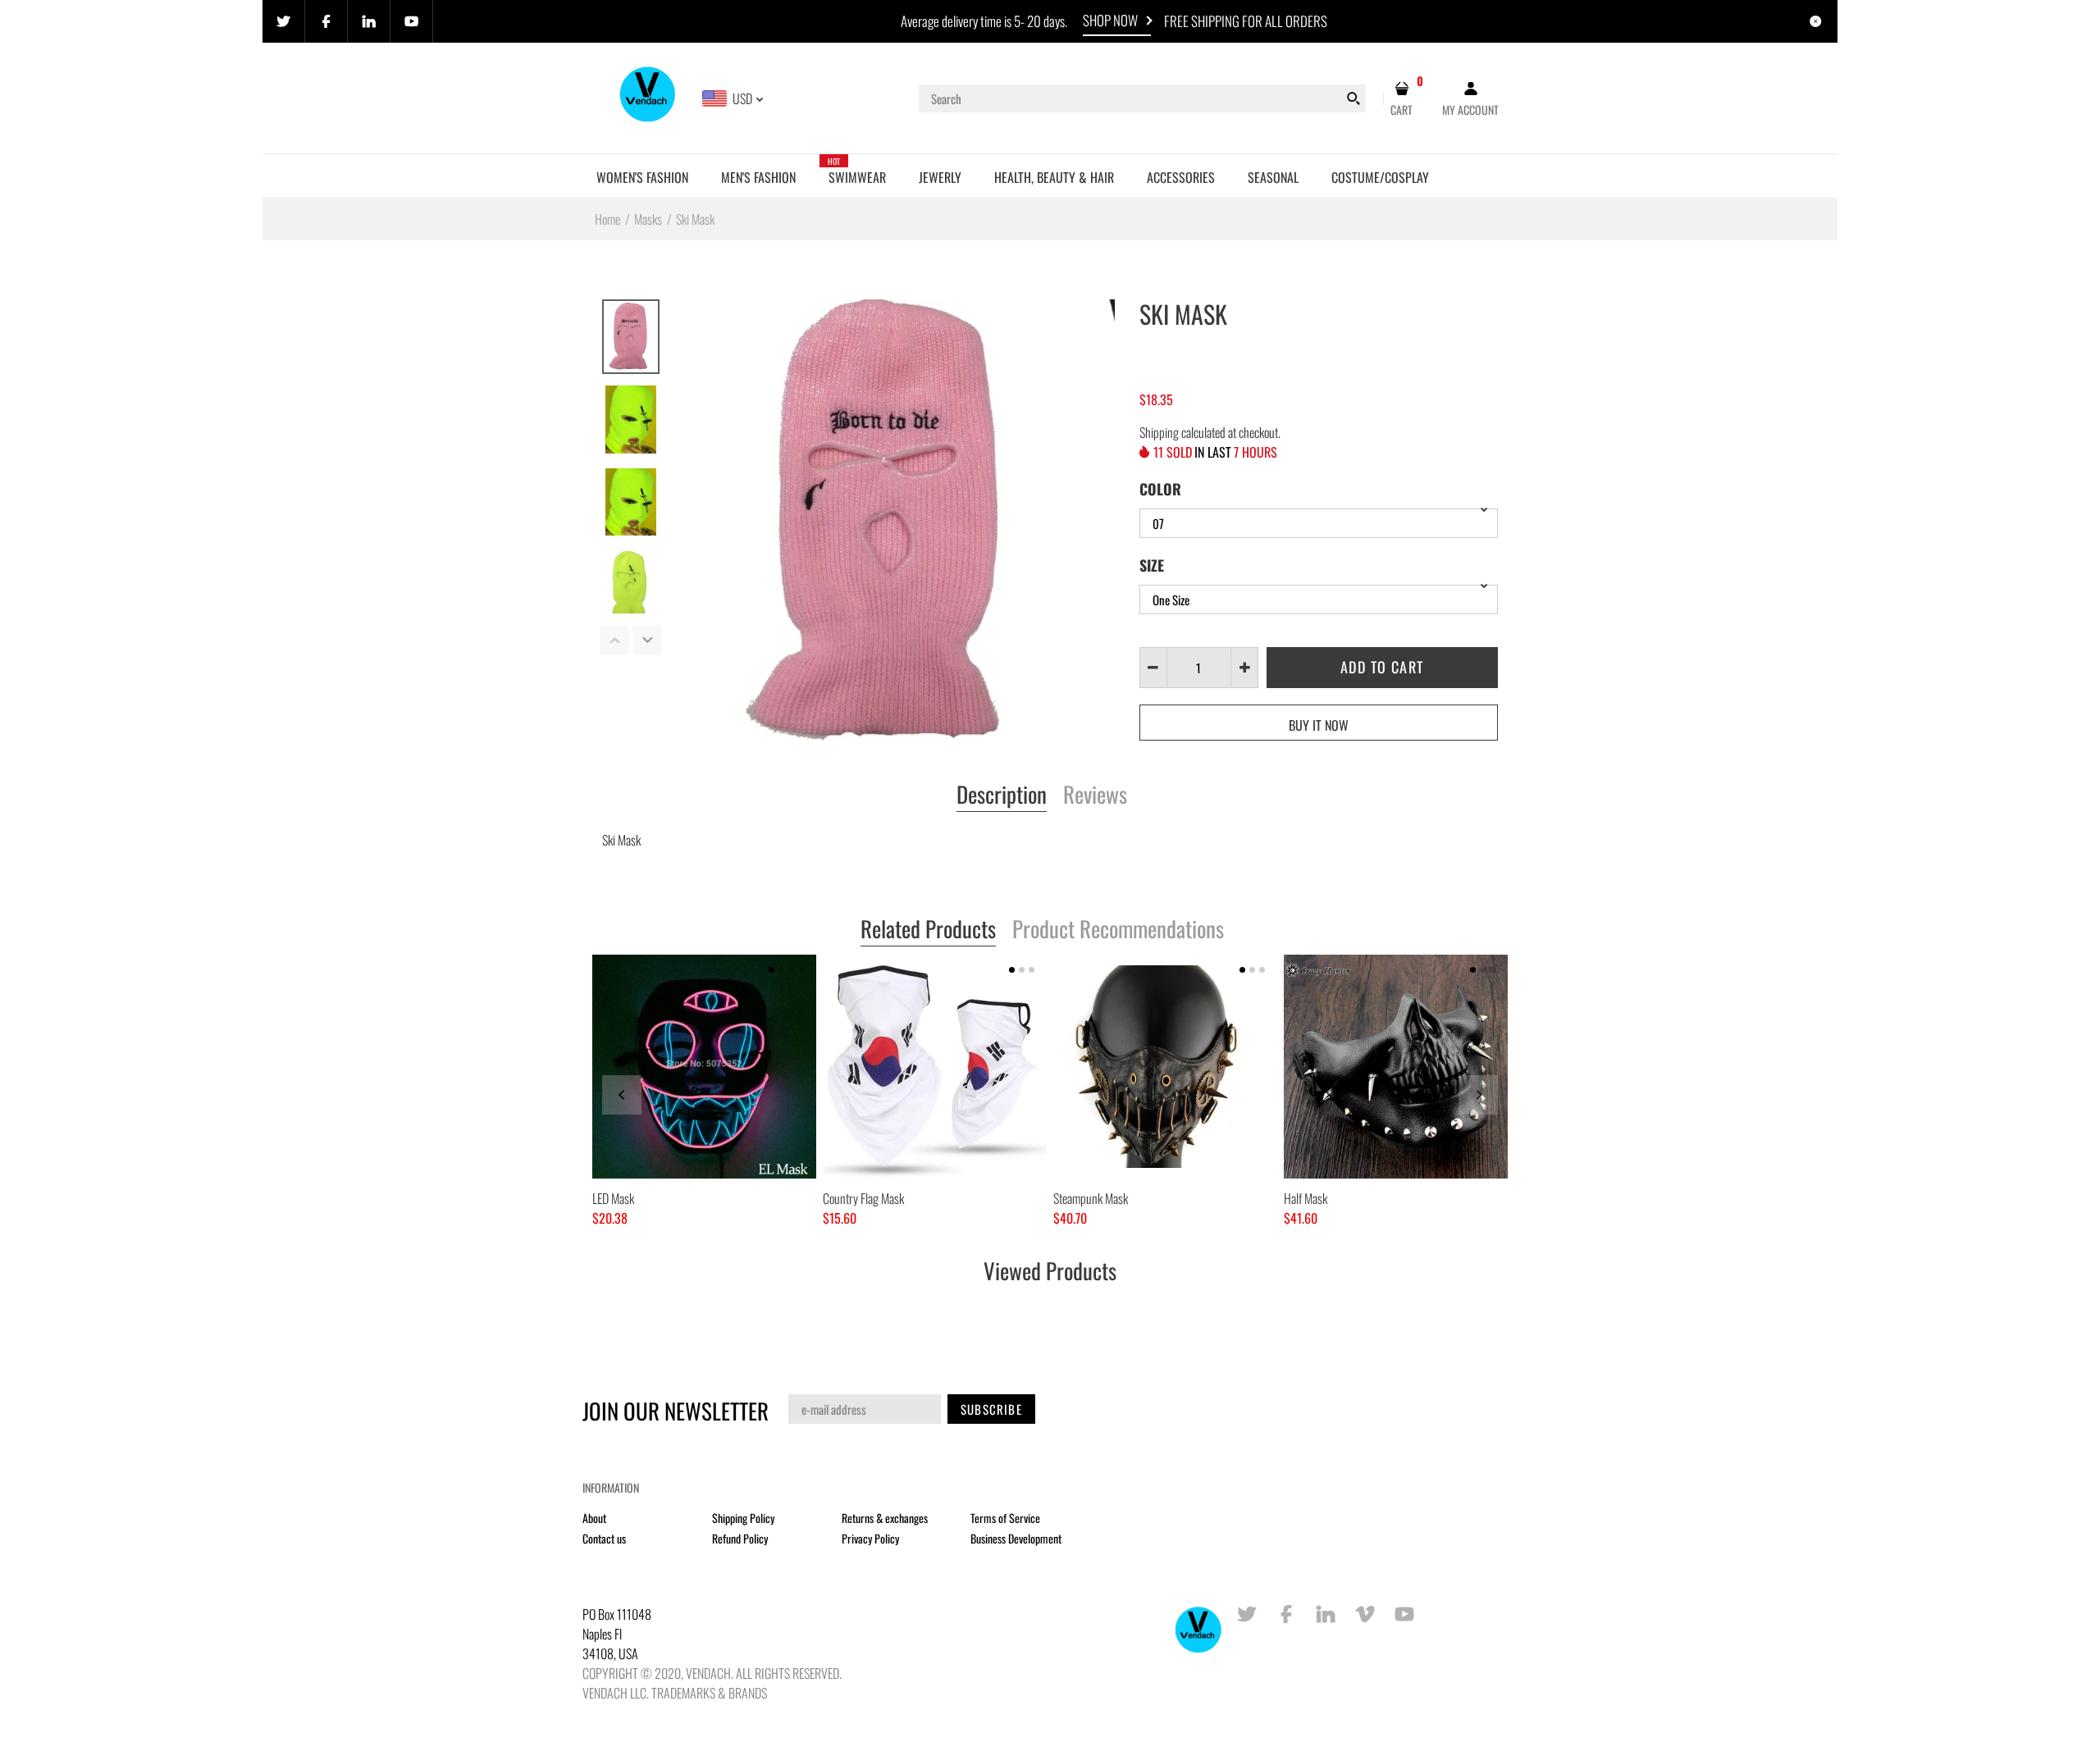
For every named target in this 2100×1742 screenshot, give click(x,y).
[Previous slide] (622, 1095)
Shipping (1159, 432)
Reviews (1095, 796)
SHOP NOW (1110, 20)
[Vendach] (648, 97)
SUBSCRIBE (991, 1409)
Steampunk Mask (1091, 1198)
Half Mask (1306, 1198)
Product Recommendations (1118, 930)
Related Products (928, 930)
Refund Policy (740, 1538)
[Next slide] (1478, 1095)
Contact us (604, 1538)
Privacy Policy (870, 1538)
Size (1152, 565)
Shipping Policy (743, 1518)
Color (1160, 489)
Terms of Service (1005, 1518)
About (594, 1518)
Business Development (1016, 1538)
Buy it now (1319, 725)
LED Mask (613, 1198)
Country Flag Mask (863, 1198)
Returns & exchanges (885, 1518)
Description (1002, 796)
